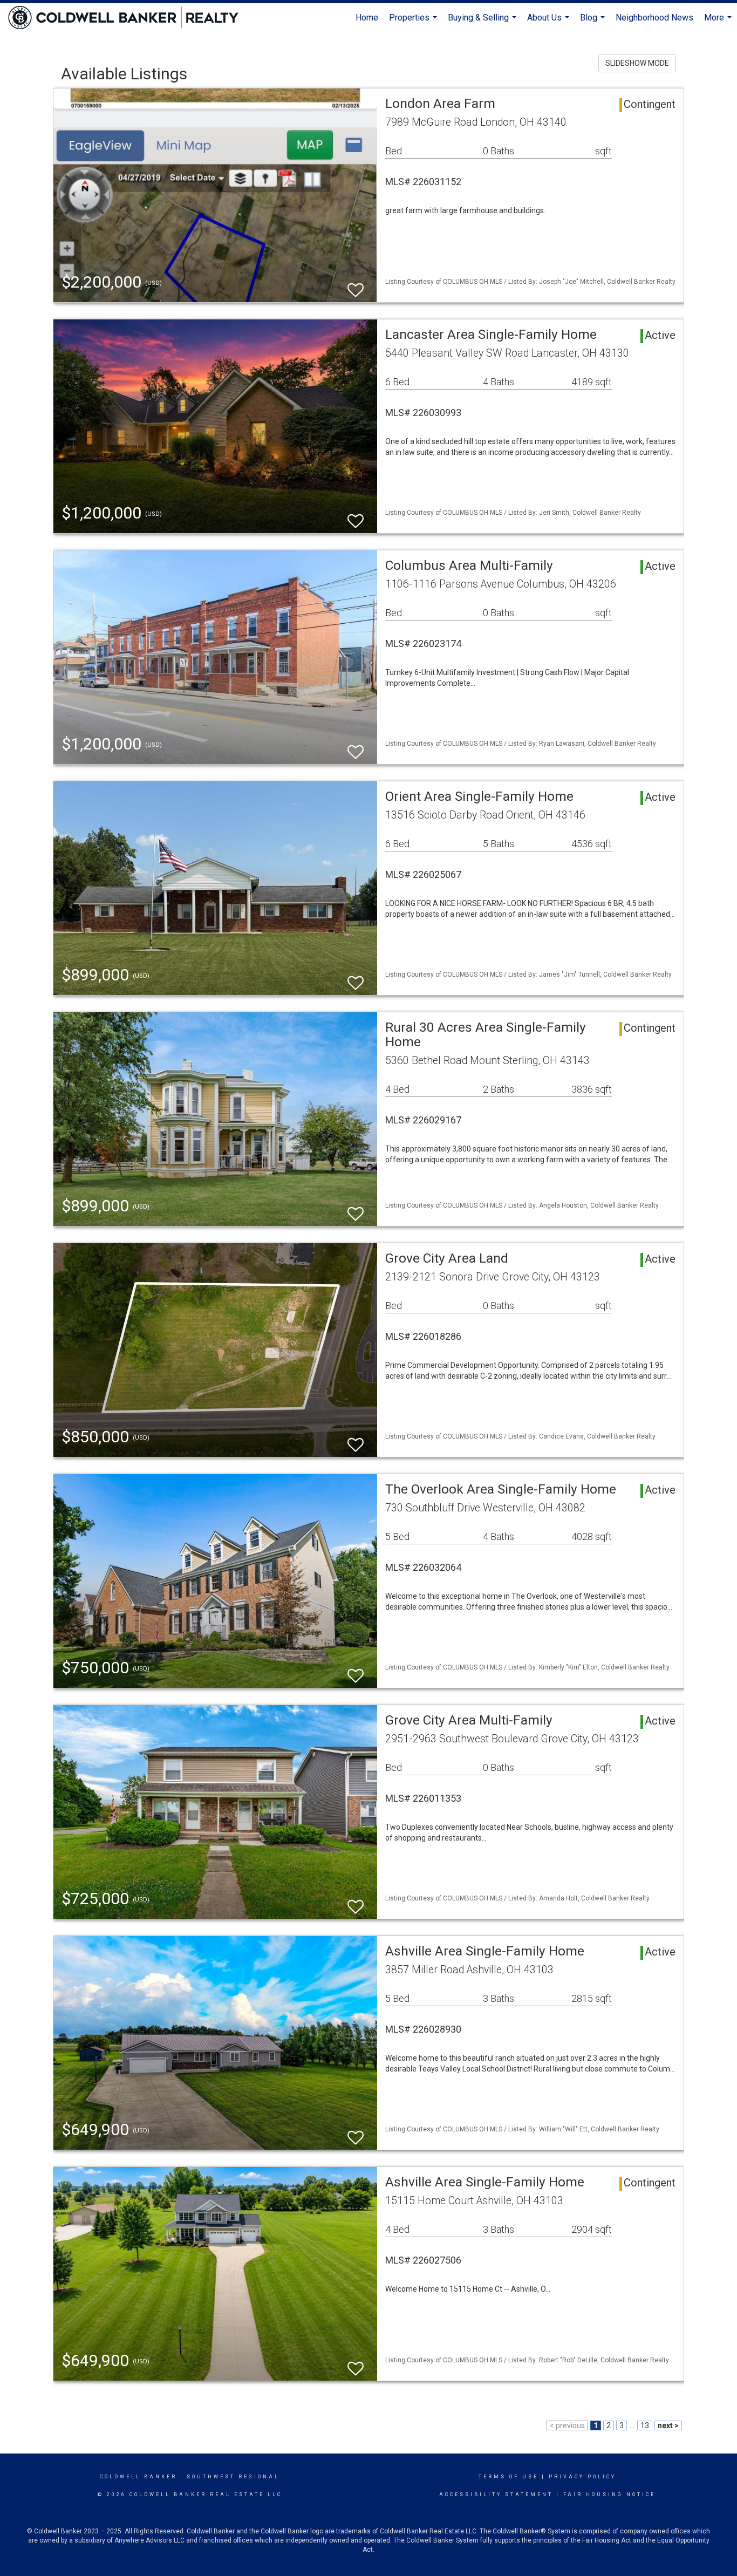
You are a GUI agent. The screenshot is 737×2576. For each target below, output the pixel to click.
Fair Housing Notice (609, 2495)
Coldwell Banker (138, 2477)
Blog (594, 22)
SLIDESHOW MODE (637, 63)
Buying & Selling (483, 22)
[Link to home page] (129, 18)
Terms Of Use (509, 2477)
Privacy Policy (582, 2477)
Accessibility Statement (496, 2495)
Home (367, 18)
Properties (414, 22)
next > (668, 2425)
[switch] (356, 285)
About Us (550, 22)
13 (645, 2425)
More (719, 22)
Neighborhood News (654, 18)
